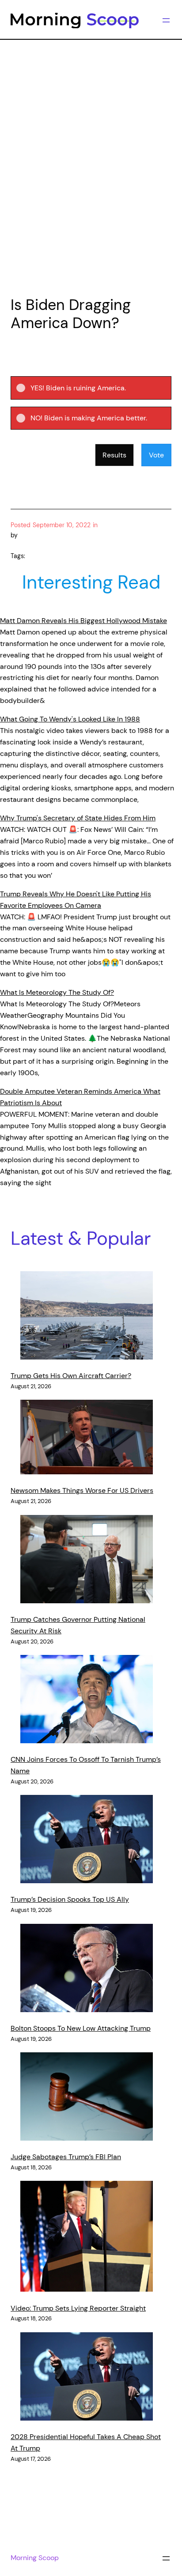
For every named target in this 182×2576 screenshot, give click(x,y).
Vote (156, 455)
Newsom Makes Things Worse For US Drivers (82, 1490)
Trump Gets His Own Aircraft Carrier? (71, 1376)
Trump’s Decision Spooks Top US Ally (70, 1899)
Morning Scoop (35, 2558)
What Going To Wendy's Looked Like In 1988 (70, 719)
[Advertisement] (91, 187)
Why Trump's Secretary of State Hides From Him (78, 818)
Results (114, 455)
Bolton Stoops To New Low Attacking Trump (81, 2028)
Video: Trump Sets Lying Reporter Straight (78, 2308)
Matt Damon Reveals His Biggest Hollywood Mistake (83, 621)
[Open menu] (166, 20)
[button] (98, 388)
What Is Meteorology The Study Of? (57, 992)
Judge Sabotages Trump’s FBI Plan (66, 2157)
